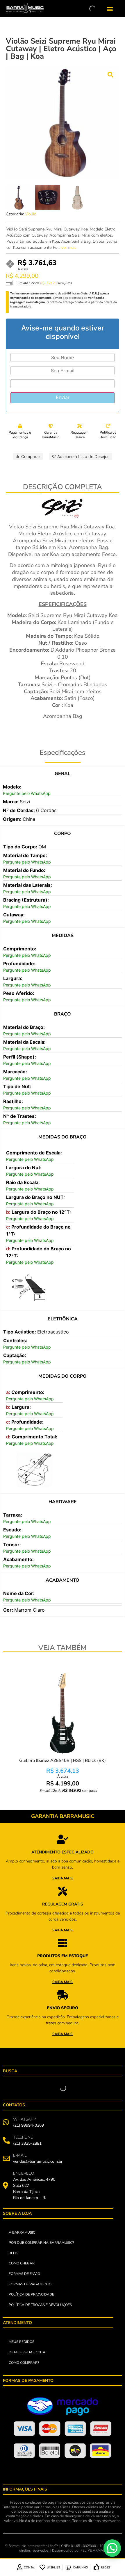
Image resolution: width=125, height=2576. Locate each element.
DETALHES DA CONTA (27, 2352)
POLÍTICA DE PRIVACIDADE (31, 2294)
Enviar (63, 397)
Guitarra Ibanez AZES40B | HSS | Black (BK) (63, 1760)
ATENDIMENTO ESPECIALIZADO (63, 1852)
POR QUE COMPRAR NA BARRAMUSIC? (41, 2243)
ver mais (69, 247)
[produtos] (63, 1839)
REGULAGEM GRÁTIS (63, 1904)
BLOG (14, 2253)
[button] (110, 9)
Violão (31, 214)
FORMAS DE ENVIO (24, 2274)
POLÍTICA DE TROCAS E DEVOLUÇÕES (40, 2305)
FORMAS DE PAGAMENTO (30, 2284)
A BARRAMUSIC (22, 2232)
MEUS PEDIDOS (22, 2342)
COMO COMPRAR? (24, 2363)
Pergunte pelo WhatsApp (27, 793)
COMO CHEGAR (22, 2263)
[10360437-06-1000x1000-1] (63, 123)
